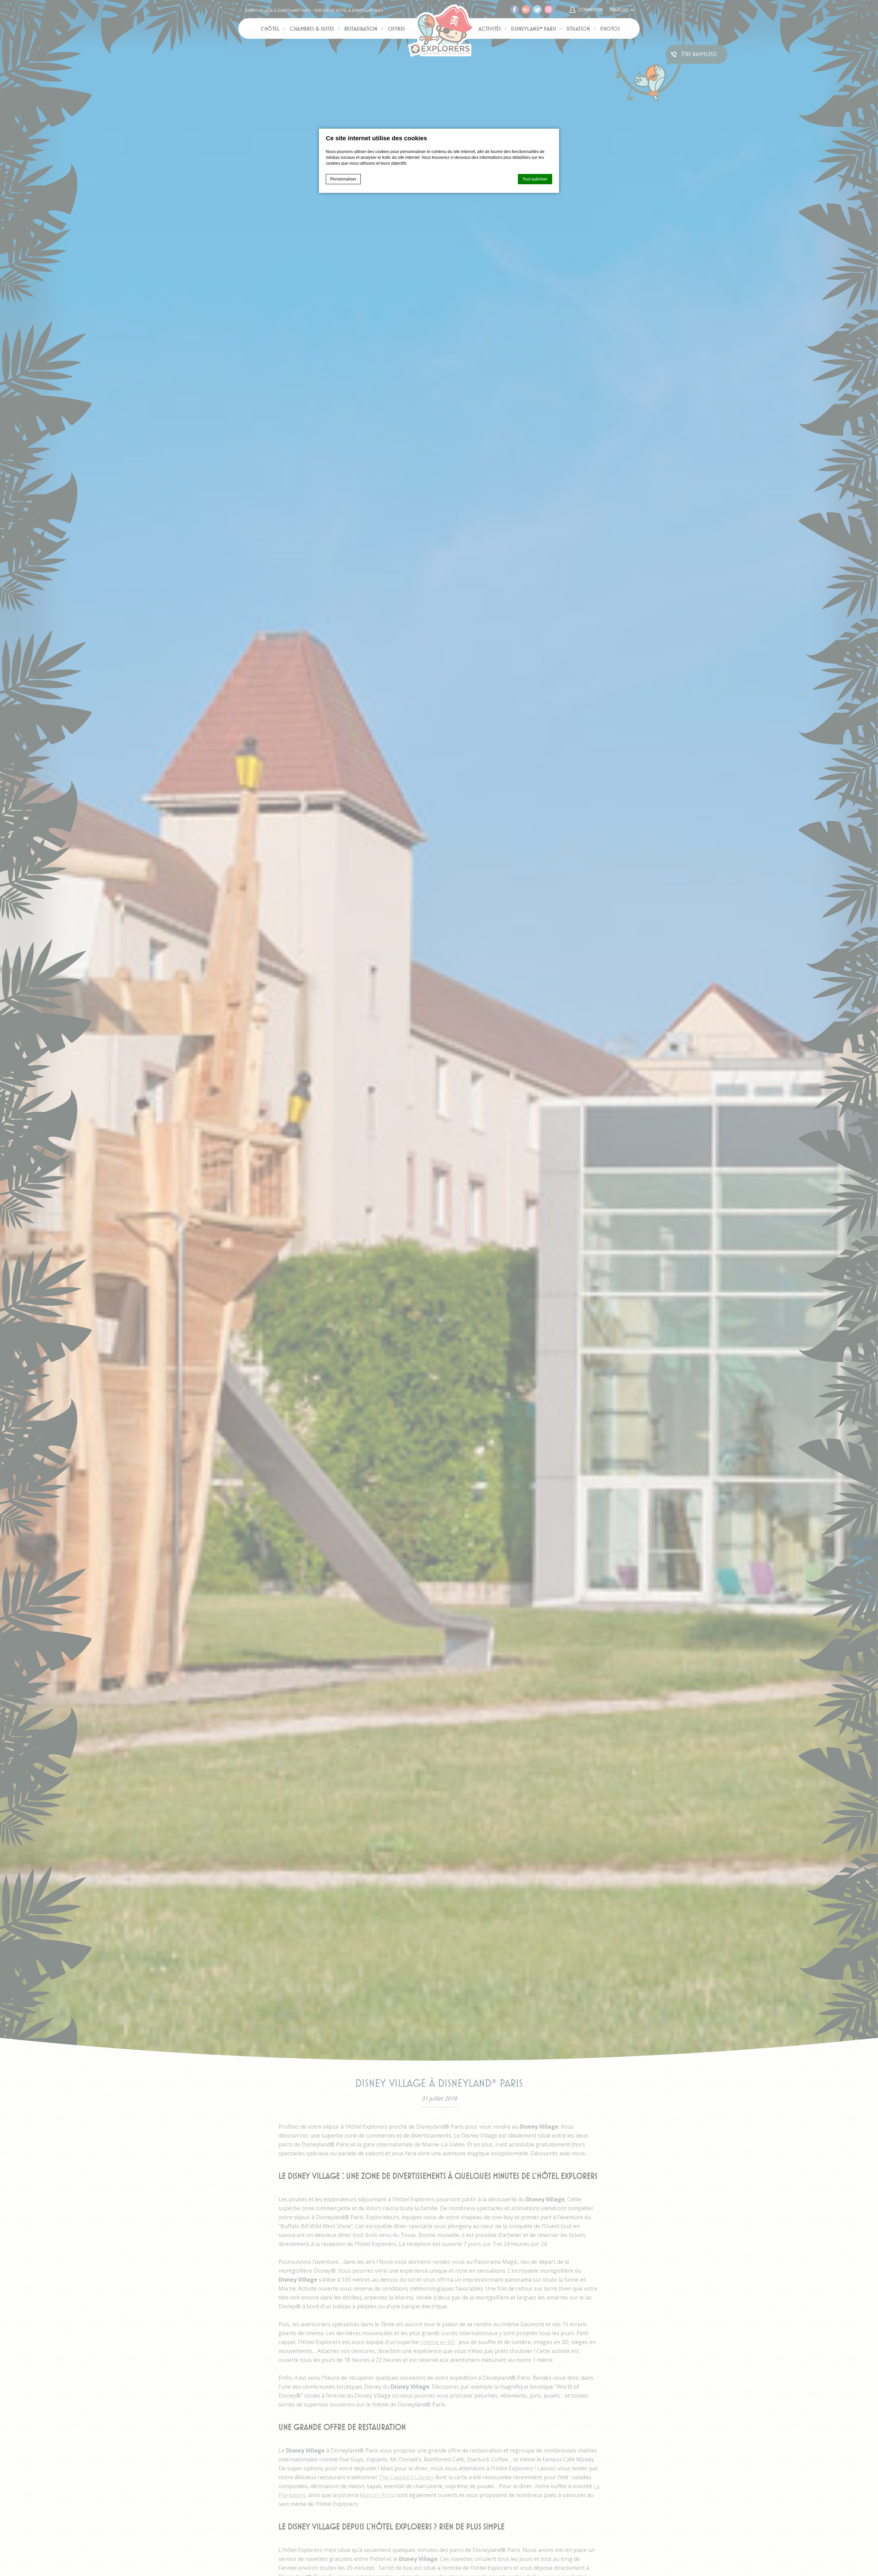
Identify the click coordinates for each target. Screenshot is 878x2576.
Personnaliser (343, 179)
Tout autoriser (535, 179)
